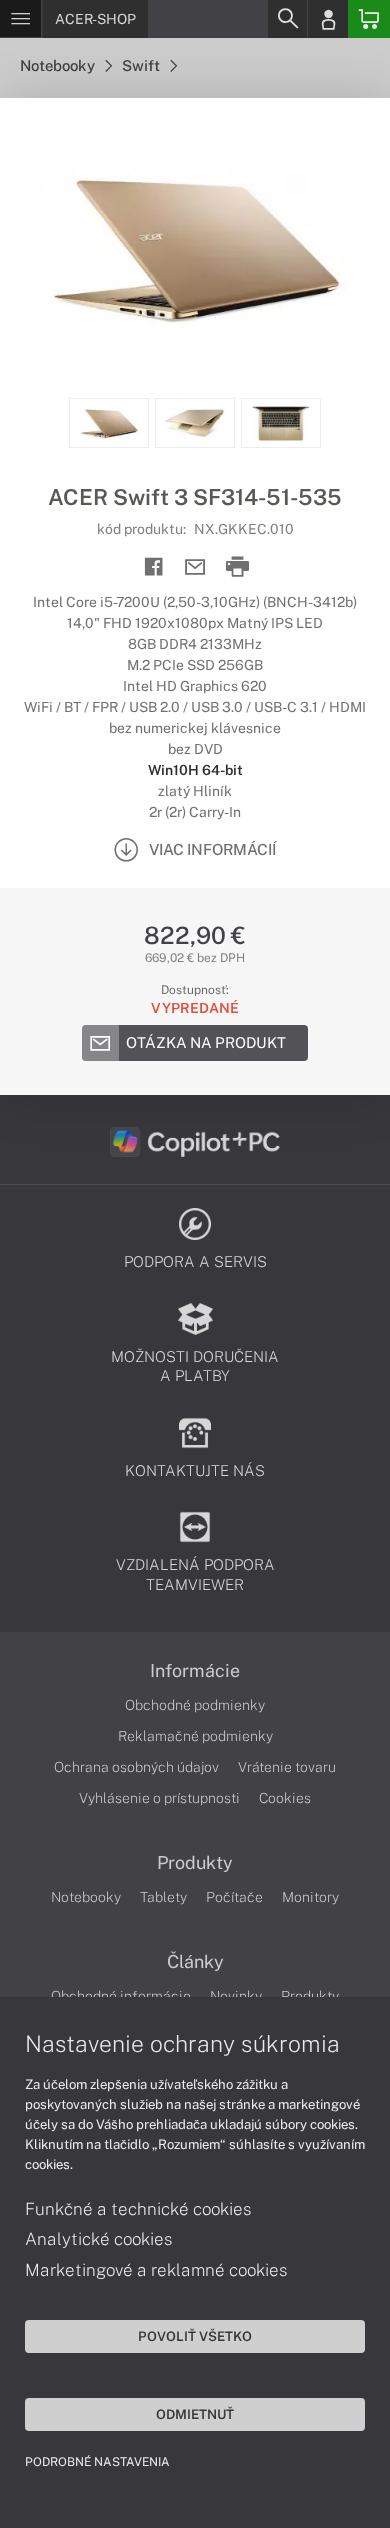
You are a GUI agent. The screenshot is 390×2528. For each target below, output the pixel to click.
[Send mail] (195, 567)
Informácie (195, 1671)
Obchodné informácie (121, 1996)
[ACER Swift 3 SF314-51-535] (195, 248)
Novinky (236, 1996)
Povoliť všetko (195, 2336)
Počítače (234, 1897)
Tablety (163, 1897)
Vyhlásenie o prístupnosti (159, 1798)
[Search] (287, 19)
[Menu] (20, 19)
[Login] (328, 19)
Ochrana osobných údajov (136, 1767)
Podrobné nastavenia (97, 2462)
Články (195, 1962)
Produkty (195, 1863)
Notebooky (59, 65)
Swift (142, 65)
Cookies (285, 1798)
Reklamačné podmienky (195, 1736)
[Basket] (369, 19)
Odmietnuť (195, 2414)
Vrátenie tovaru (287, 1767)
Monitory (310, 1897)
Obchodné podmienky (195, 1705)
